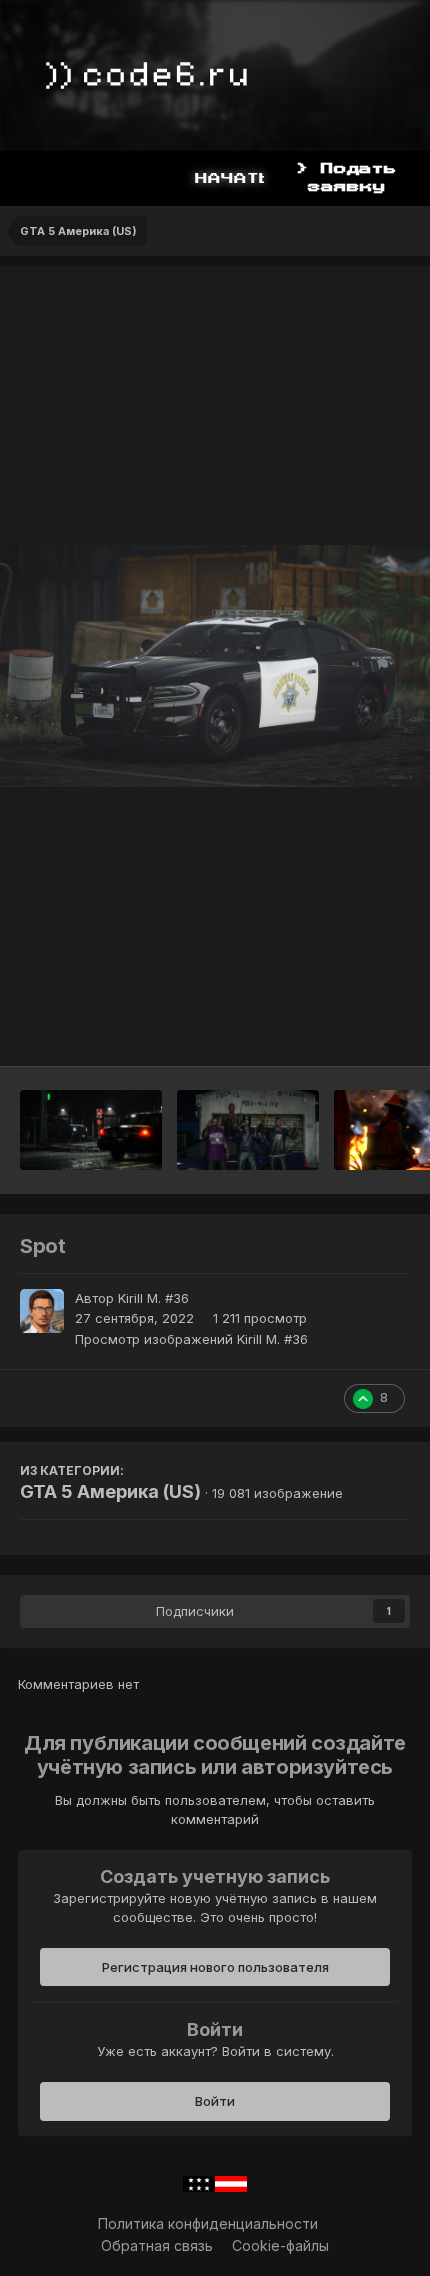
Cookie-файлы (280, 2245)
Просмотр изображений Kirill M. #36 (191, 1339)
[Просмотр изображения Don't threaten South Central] (248, 1130)
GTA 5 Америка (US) (110, 1491)
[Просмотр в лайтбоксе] (215, 666)
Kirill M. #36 (153, 1298)
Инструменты (339, 1030)
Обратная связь (157, 2245)
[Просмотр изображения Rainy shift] (91, 1130)
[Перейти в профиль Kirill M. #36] (42, 1311)
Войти (215, 2101)
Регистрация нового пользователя (215, 1967)
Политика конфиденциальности (208, 2223)
